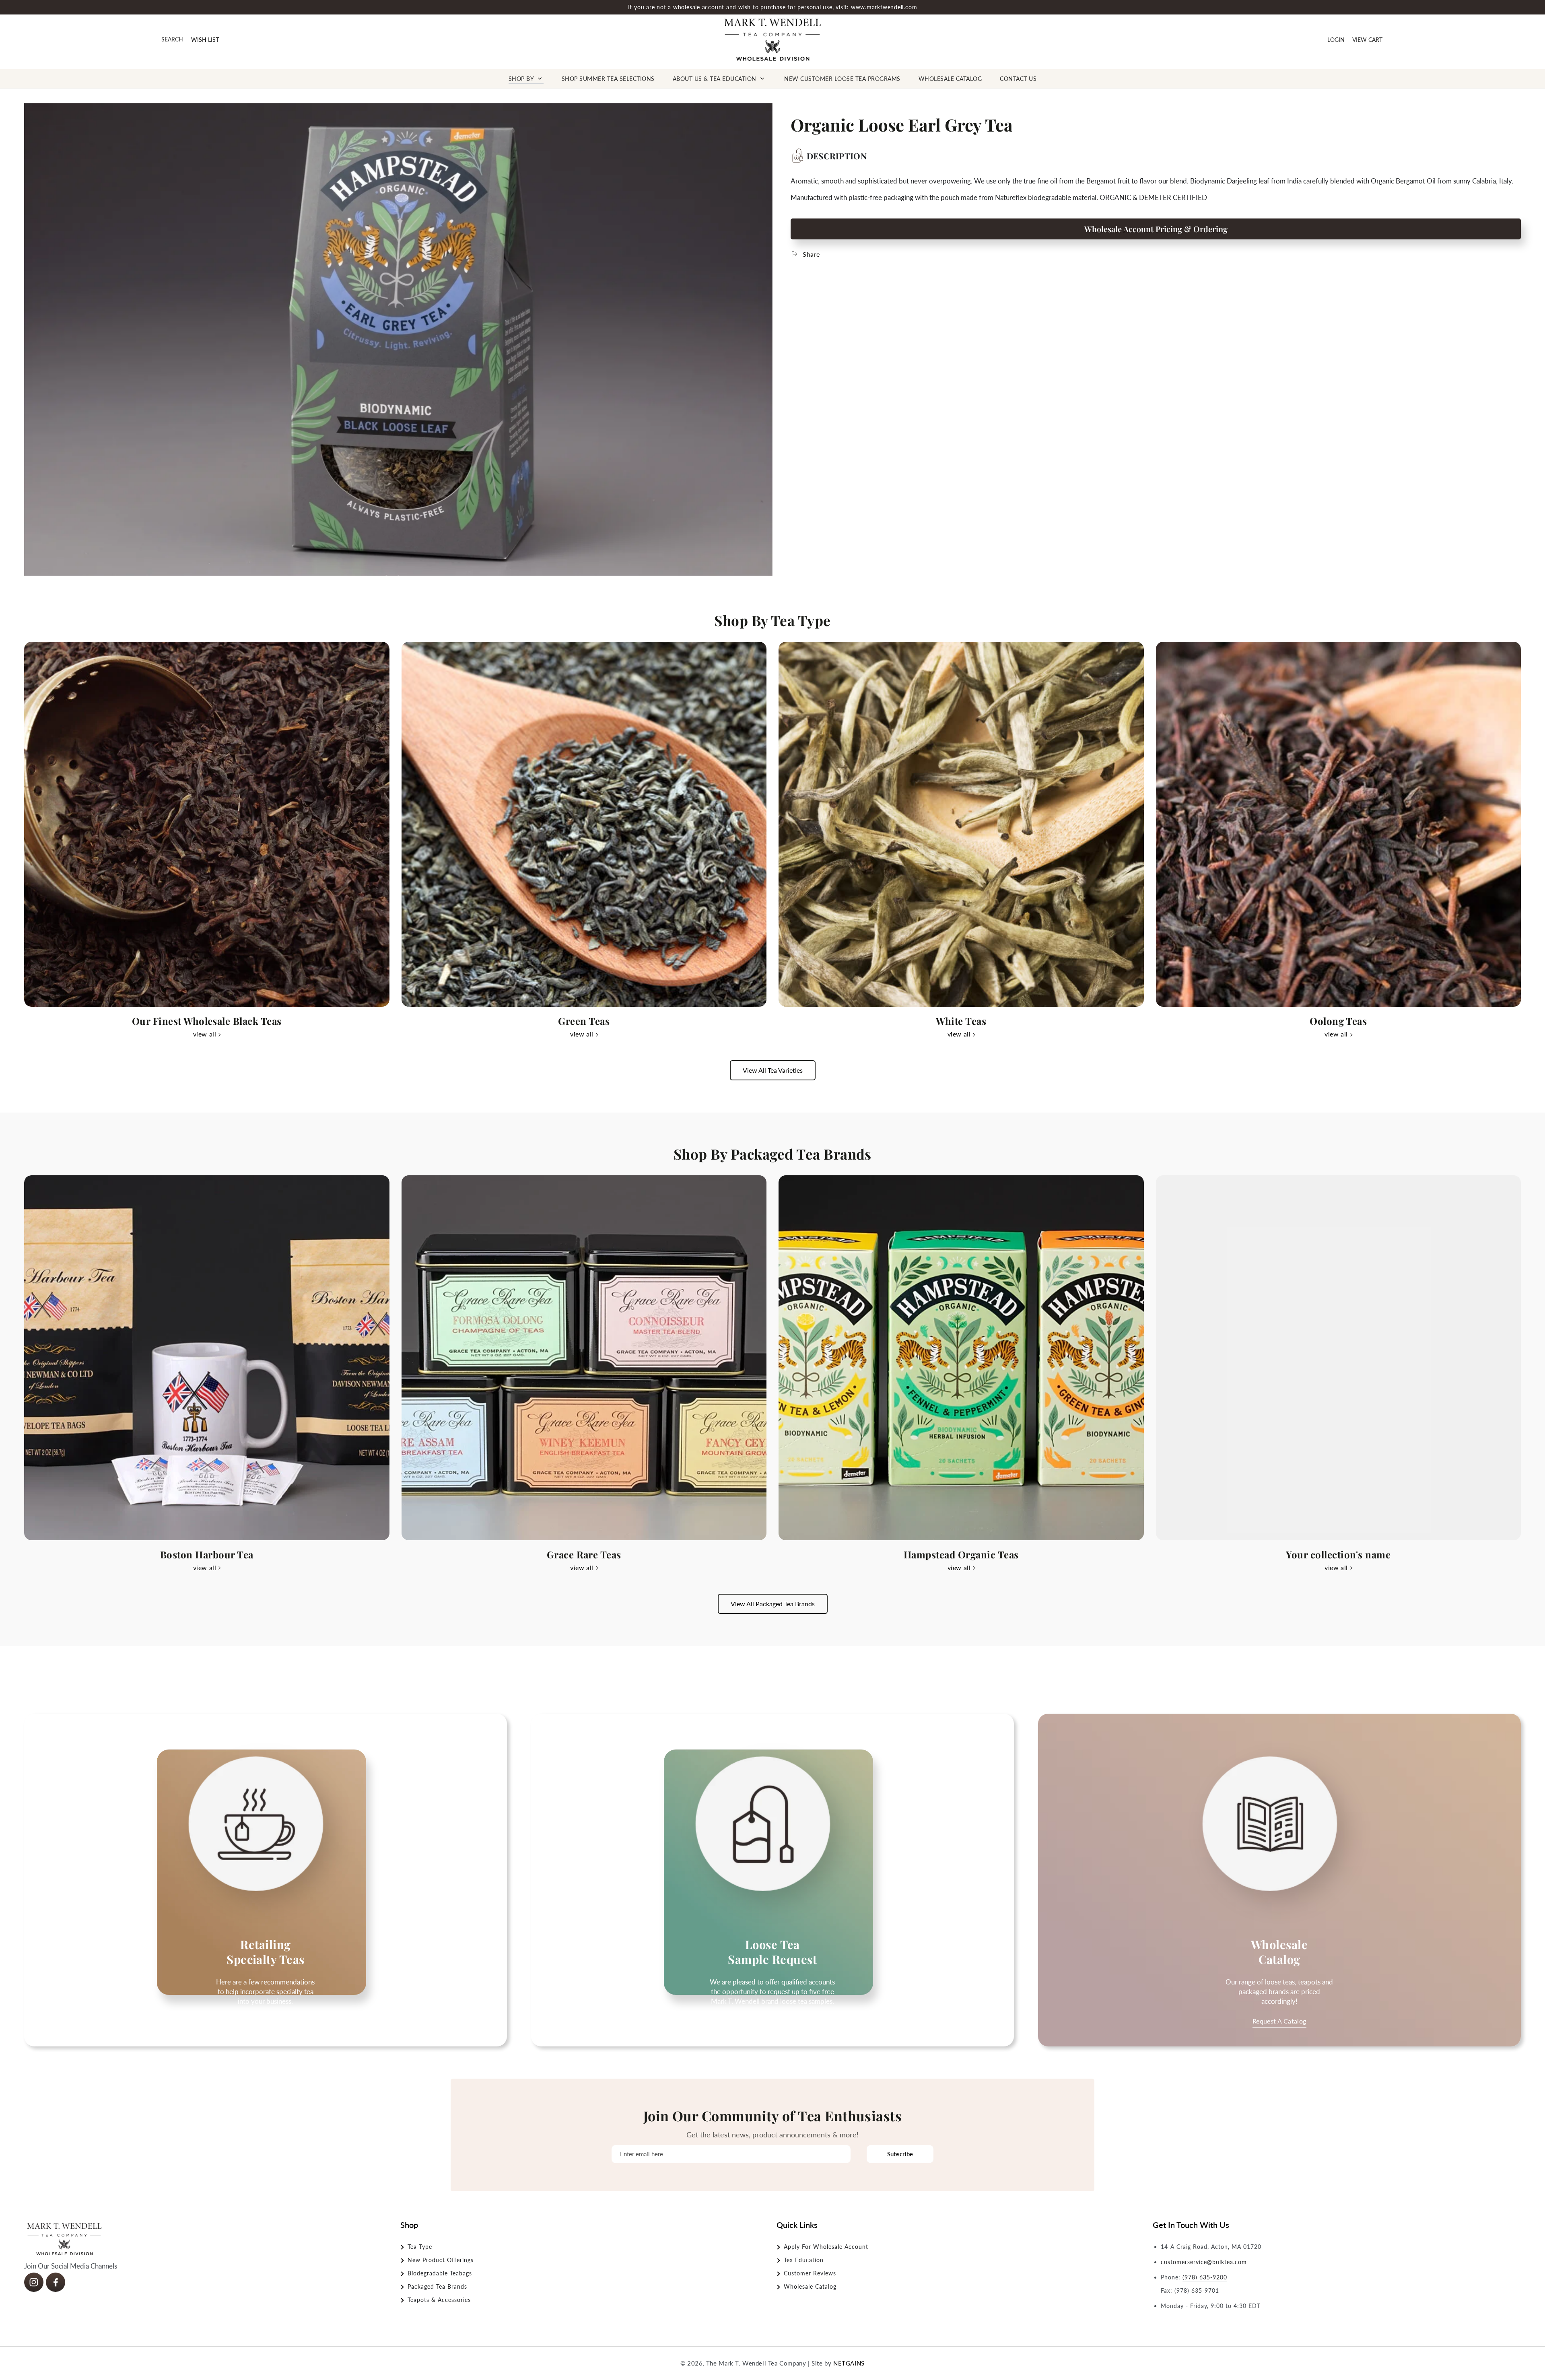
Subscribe (900, 2154)
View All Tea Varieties (773, 1070)
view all (205, 1034)
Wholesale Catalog (810, 2286)
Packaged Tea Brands (437, 2286)
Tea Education (804, 2260)
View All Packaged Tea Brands (773, 1604)
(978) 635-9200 (1205, 2277)
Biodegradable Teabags (440, 2273)
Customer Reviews (810, 2273)
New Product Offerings (441, 2260)
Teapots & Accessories (439, 2300)
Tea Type (420, 2247)
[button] (172, 40)
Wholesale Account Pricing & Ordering (1156, 229)
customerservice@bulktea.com (1204, 2262)
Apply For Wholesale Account (826, 2247)
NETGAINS (849, 2363)
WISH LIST (205, 40)
